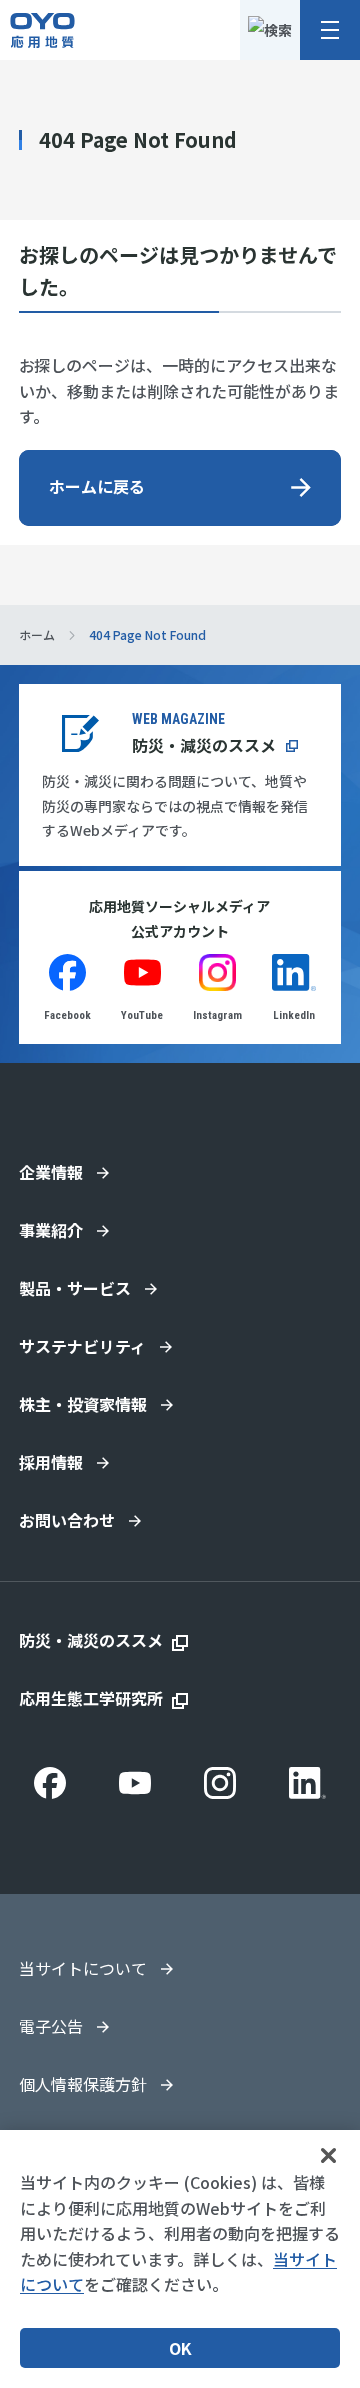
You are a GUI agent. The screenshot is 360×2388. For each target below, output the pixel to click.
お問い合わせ (67, 1520)
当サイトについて (83, 1968)
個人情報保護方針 (83, 2084)
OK (180, 2348)
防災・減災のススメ (204, 745)
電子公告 (51, 2026)
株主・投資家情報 (83, 1404)
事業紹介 (51, 1230)
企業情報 (51, 1172)
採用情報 (51, 1462)
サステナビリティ (82, 1346)
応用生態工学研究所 (91, 1698)
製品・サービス (75, 1288)
